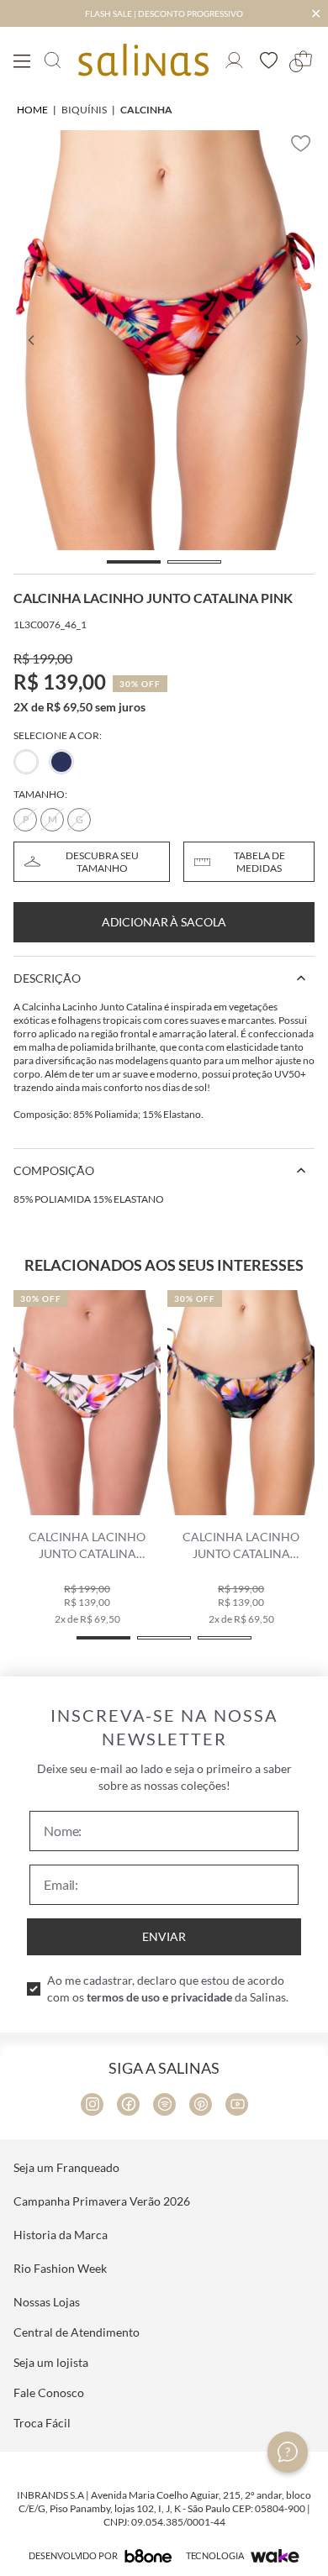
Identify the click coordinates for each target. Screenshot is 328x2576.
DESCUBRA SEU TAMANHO (102, 862)
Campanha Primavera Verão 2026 (102, 2201)
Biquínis (84, 110)
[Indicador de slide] (134, 562)
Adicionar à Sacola (164, 922)
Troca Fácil (42, 2423)
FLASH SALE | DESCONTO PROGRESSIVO (164, 13)
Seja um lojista (51, 2362)
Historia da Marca (61, 2235)
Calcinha (146, 110)
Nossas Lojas (47, 2302)
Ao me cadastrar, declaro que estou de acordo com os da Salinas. (168, 1988)
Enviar (164, 1936)
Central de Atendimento (77, 2332)
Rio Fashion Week (60, 2268)
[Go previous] (30, 340)
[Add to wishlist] (301, 144)
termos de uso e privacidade (159, 1997)
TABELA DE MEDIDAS (259, 862)
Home (32, 110)
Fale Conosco (49, 2392)
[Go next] (298, 340)
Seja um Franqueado (66, 2167)
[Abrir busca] (53, 60)
